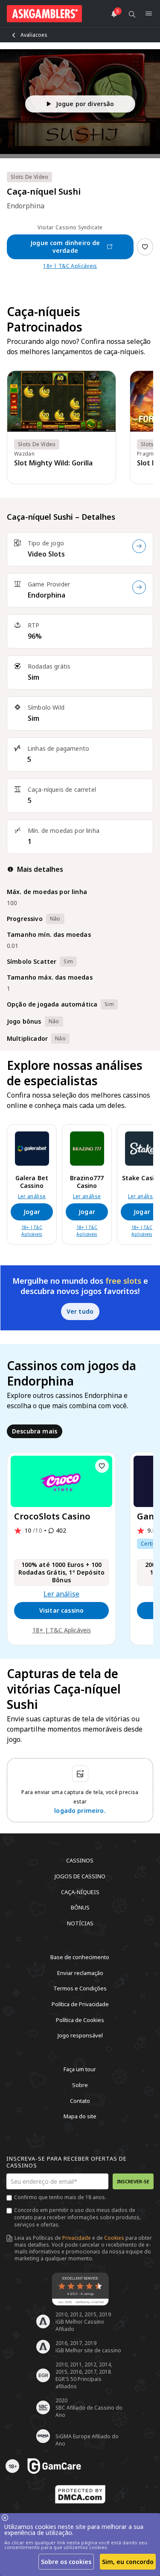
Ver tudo (80, 1311)
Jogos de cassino (80, 1876)
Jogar (32, 1212)
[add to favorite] (102, 1466)
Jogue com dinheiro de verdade (65, 247)
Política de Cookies (80, 2019)
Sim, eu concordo (128, 2562)
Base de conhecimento (80, 1957)
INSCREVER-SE (133, 2181)
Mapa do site (80, 2116)
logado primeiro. (80, 1811)
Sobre (80, 2085)
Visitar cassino (61, 1610)
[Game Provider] (139, 587)
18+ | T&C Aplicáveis (70, 266)
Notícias (80, 1923)
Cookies (114, 2238)
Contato (80, 2100)
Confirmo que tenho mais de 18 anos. (60, 2197)
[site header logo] (44, 14)
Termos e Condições (80, 1988)
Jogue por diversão (85, 104)
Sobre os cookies (66, 2562)
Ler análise (32, 1196)
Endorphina (47, 595)
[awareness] (54, 2466)
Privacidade (77, 2238)
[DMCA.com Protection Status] (80, 2494)
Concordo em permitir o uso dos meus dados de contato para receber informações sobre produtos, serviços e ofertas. (77, 2217)
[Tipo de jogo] (139, 546)
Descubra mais (35, 1431)
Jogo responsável (80, 2035)
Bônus (80, 1907)
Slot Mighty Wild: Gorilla (53, 463)
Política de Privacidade (80, 2004)
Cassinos (80, 1860)
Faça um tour (80, 2069)
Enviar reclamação (80, 1972)
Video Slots (46, 554)
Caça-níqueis (80, 1892)
